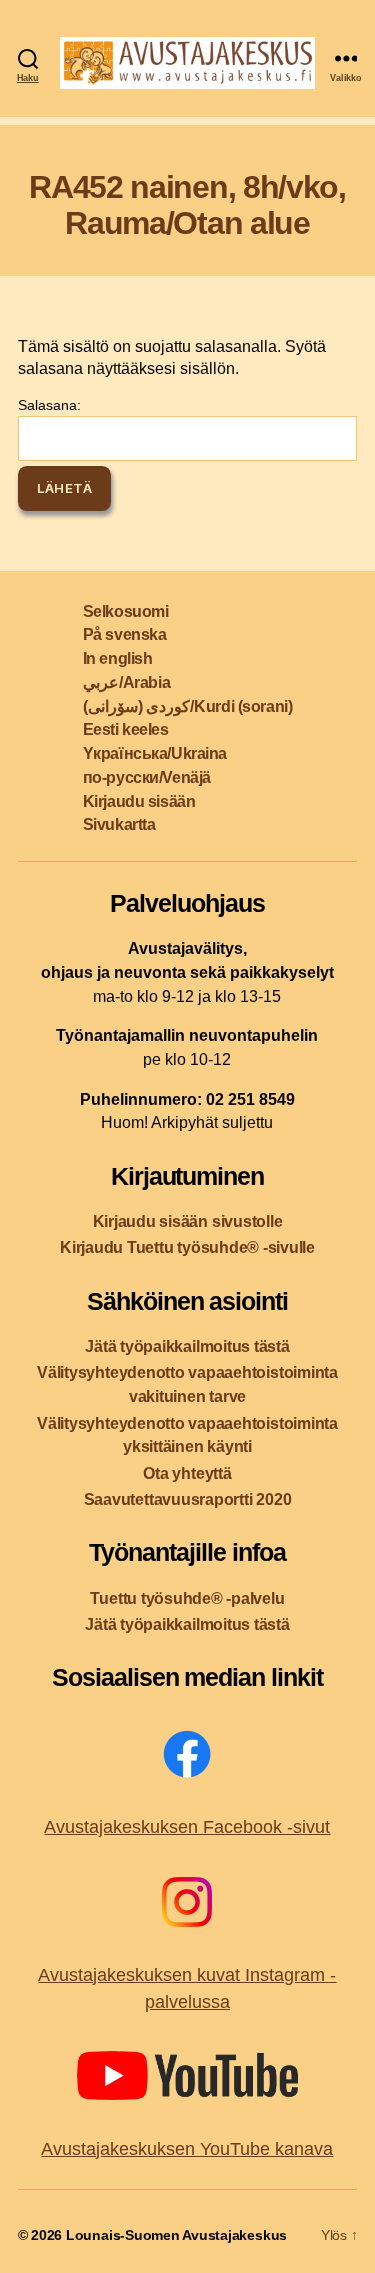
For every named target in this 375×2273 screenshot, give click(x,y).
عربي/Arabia (126, 682)
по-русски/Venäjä (147, 777)
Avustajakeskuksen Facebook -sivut (187, 1827)
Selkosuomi (126, 611)
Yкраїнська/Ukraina (155, 753)
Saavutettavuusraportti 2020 (188, 1499)
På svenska (125, 634)
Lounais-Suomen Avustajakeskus (176, 2235)
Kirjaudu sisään (139, 801)
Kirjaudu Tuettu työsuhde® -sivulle (187, 1247)
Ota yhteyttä (187, 1473)
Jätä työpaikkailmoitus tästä (187, 1346)
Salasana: (49, 405)
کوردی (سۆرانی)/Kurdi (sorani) (187, 706)
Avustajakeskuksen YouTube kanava (187, 2149)
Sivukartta (119, 824)
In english (118, 658)
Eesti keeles (126, 729)
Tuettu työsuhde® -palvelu (187, 1598)
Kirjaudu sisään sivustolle (188, 1221)
